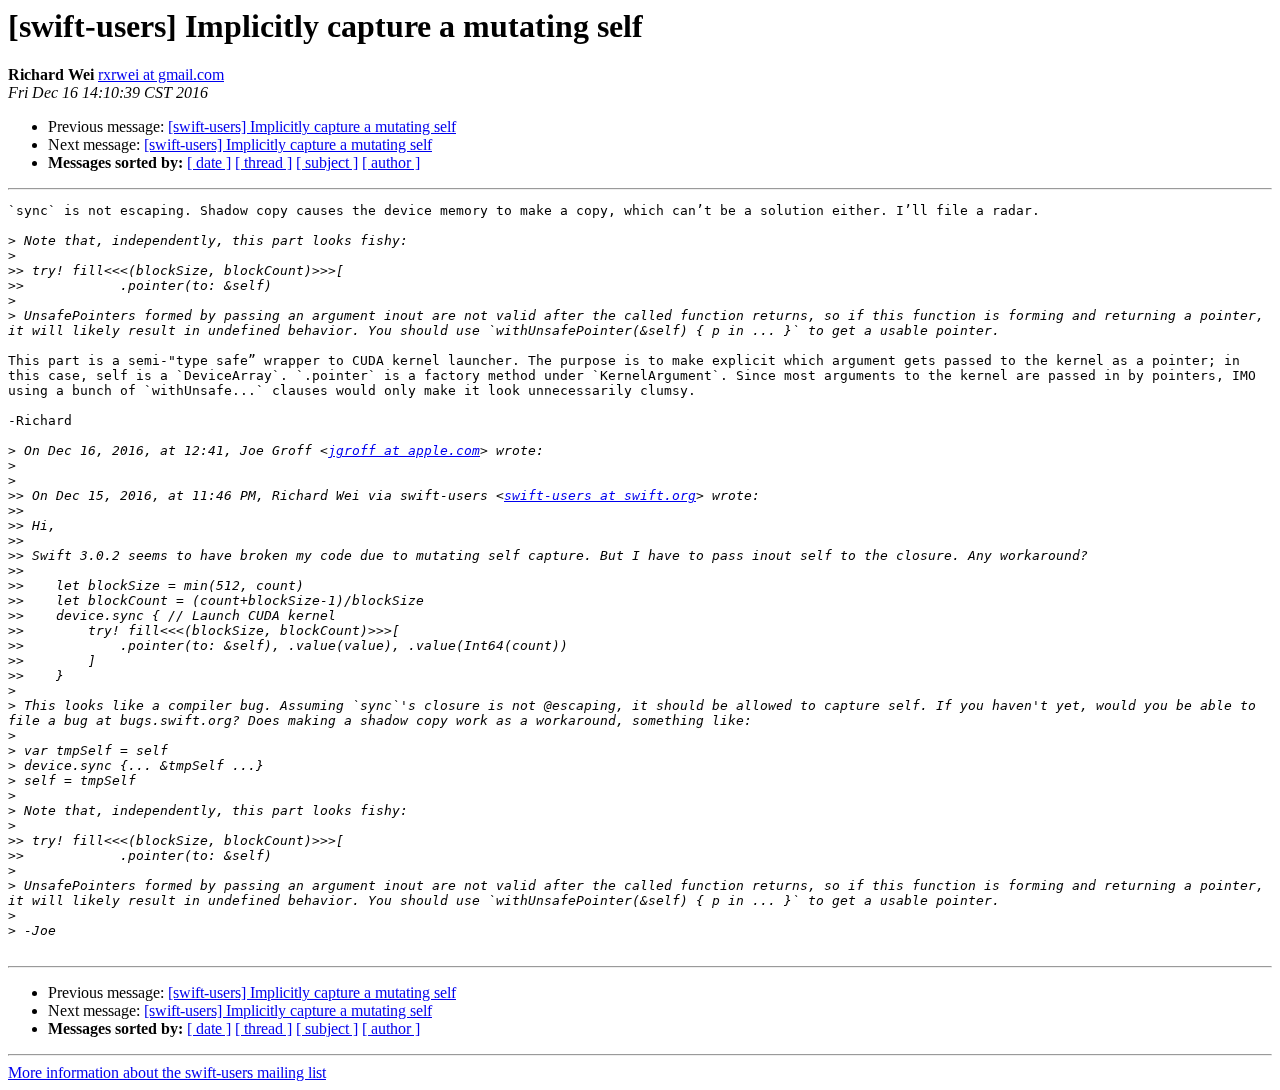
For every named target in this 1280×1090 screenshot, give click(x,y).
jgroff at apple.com (404, 450)
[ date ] (209, 162)
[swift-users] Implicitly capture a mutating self (312, 126)
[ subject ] (327, 162)
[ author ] (391, 162)
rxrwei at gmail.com (161, 74)
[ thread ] (263, 162)
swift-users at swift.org (600, 495)
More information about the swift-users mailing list (167, 1072)
